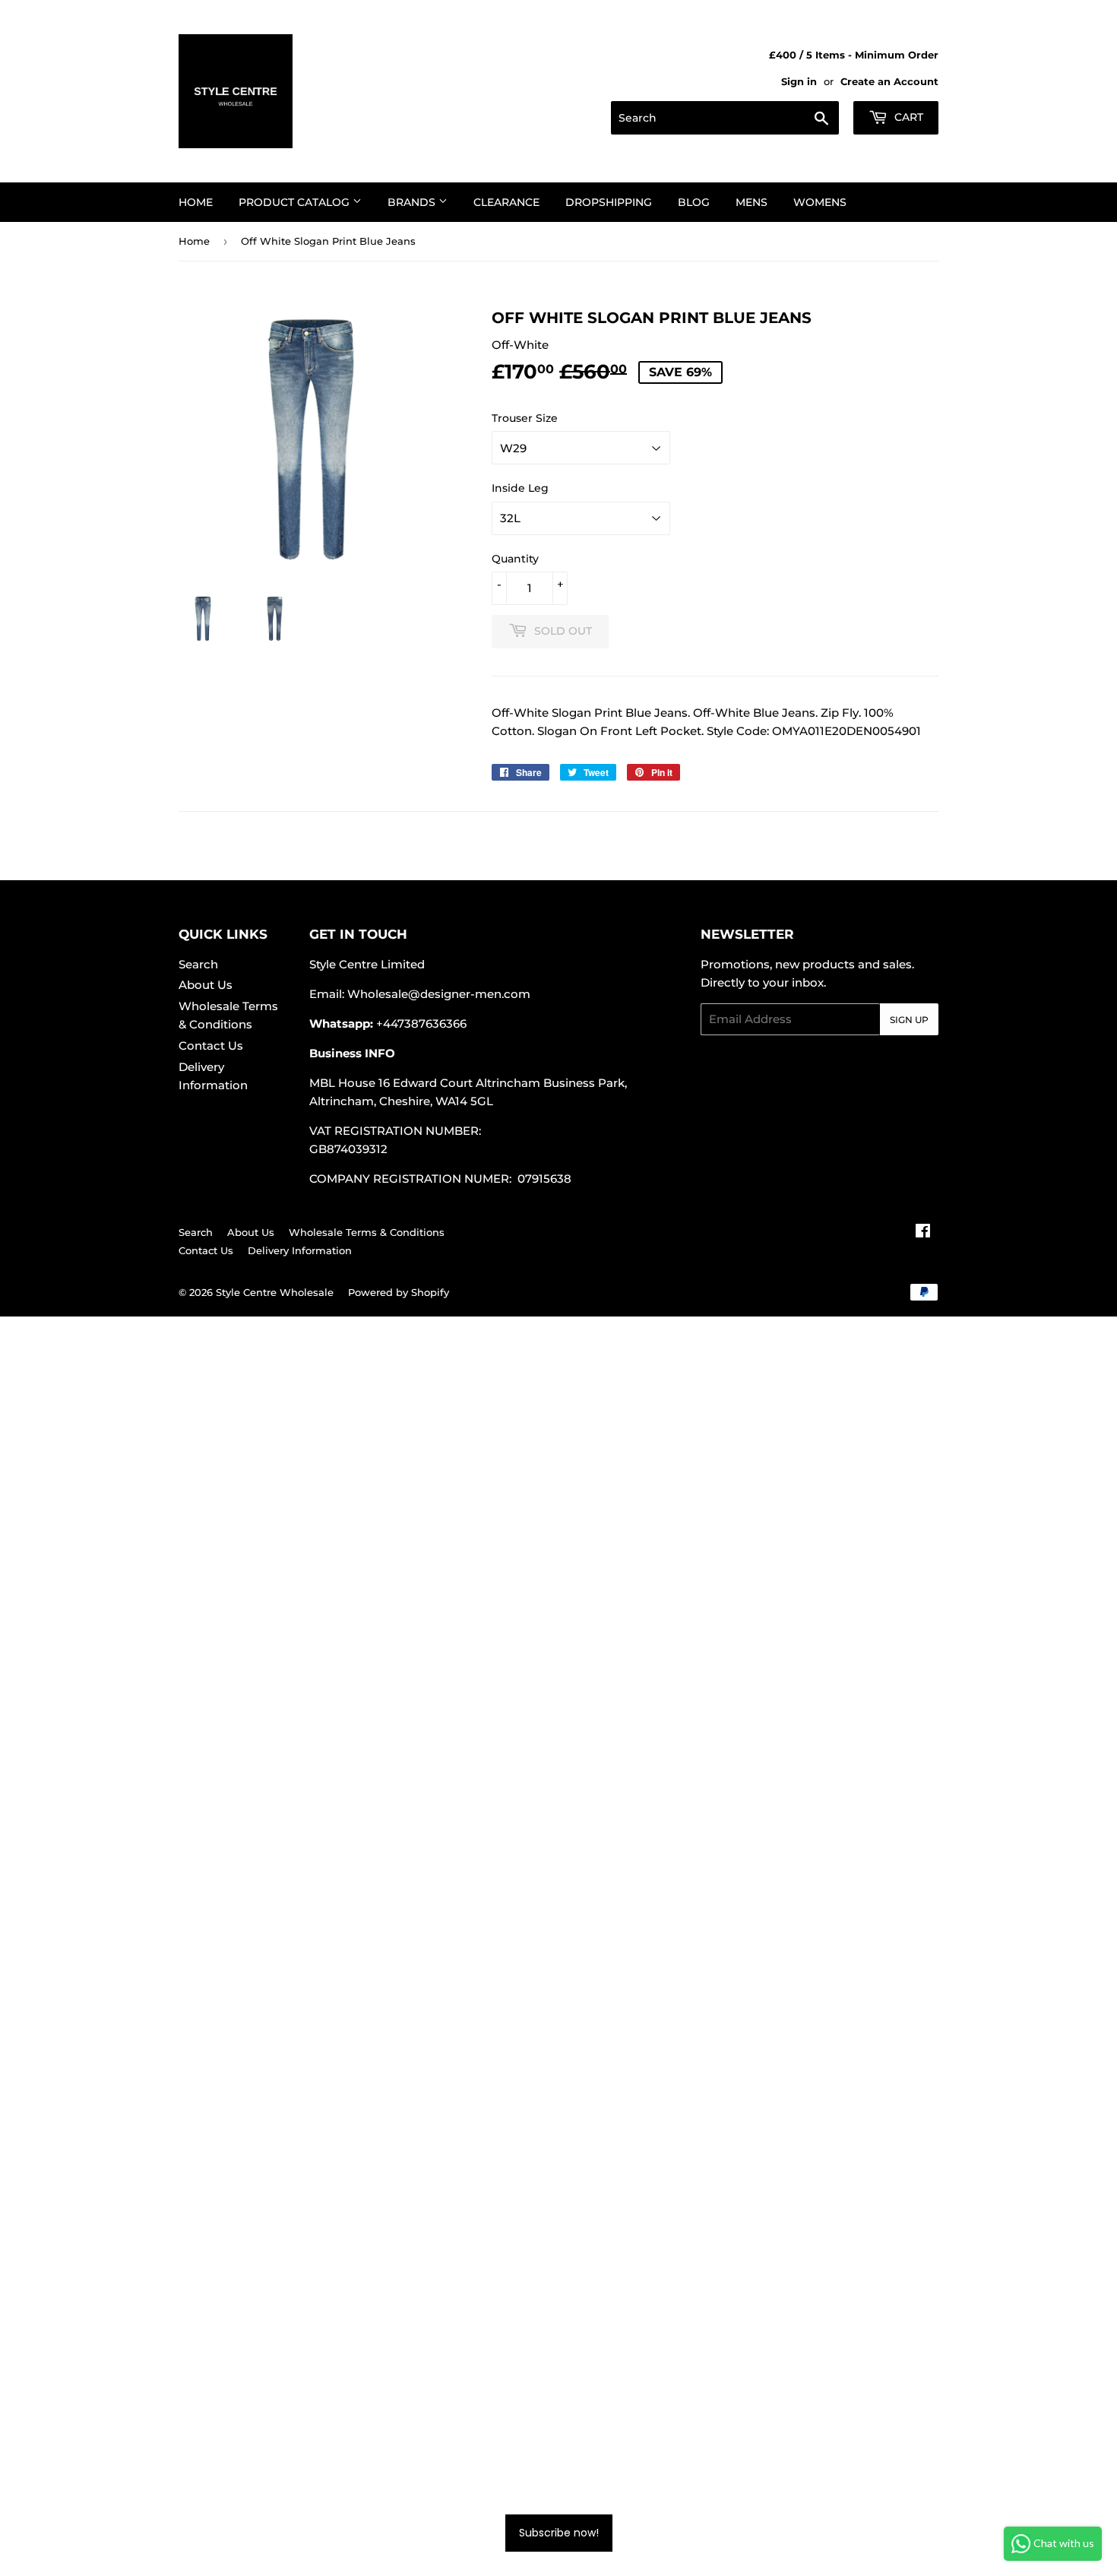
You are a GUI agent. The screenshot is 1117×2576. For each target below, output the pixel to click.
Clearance (506, 202)
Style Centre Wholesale (275, 1292)
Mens (752, 202)
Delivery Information (300, 1250)
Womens (820, 202)
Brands (413, 202)
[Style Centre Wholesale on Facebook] (923, 1233)
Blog (694, 202)
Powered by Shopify (399, 1292)
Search (198, 964)
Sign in (799, 82)
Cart (907, 117)
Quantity (515, 559)
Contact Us (211, 1046)
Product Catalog (296, 202)
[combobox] (725, 118)
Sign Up (909, 1020)
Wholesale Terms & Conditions (367, 1232)
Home (196, 202)
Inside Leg (520, 488)
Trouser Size (525, 418)
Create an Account (889, 82)
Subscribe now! (559, 2533)
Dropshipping (609, 202)
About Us (206, 985)
